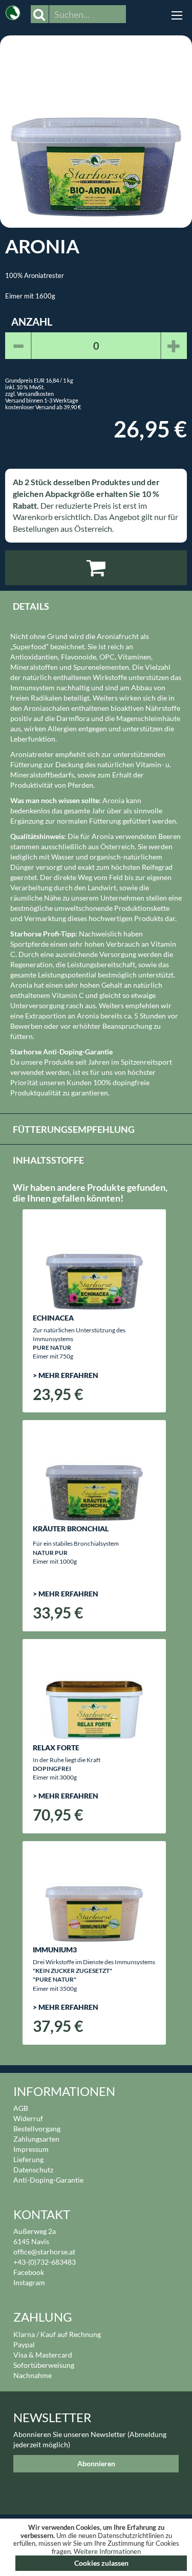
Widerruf (28, 2118)
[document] (96, 2547)
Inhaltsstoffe (48, 1160)
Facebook (29, 2272)
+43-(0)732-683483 (45, 2262)
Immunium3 (55, 1950)
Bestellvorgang (37, 2129)
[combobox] (88, 14)
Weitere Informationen (107, 2551)
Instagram (29, 2282)
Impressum (31, 2149)
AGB (21, 2108)
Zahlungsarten (36, 2139)
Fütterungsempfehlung (74, 1129)
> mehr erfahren (66, 1375)
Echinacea (53, 1318)
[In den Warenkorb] (96, 568)
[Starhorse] (13, 10)
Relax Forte (56, 1748)
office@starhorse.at (44, 2252)
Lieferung (28, 2159)
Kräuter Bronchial (71, 1529)
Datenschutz (33, 2170)
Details (31, 606)
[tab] (96, 606)
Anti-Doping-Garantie (48, 2180)
